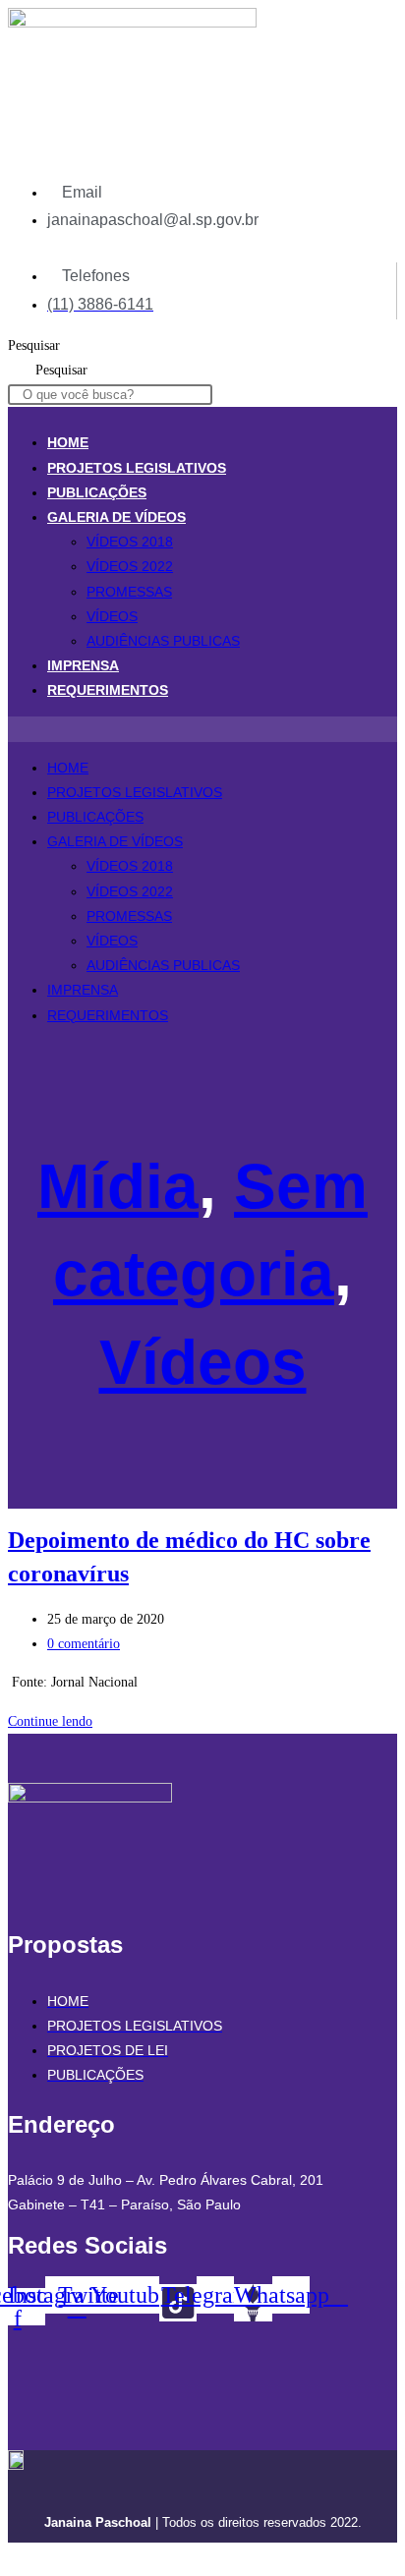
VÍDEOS (112, 616)
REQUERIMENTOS (108, 690)
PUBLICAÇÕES (97, 492)
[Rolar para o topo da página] (13, 2555)
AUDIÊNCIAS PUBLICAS (163, 641)
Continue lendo (56, 1721)
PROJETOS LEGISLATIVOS (137, 468)
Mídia (118, 1186)
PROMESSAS (129, 592)
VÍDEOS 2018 (130, 542)
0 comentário (84, 1644)
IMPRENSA (83, 665)
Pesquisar (34, 345)
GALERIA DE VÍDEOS (116, 517)
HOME (68, 442)
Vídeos (203, 1362)
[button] (202, 729)
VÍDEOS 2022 (130, 566)
